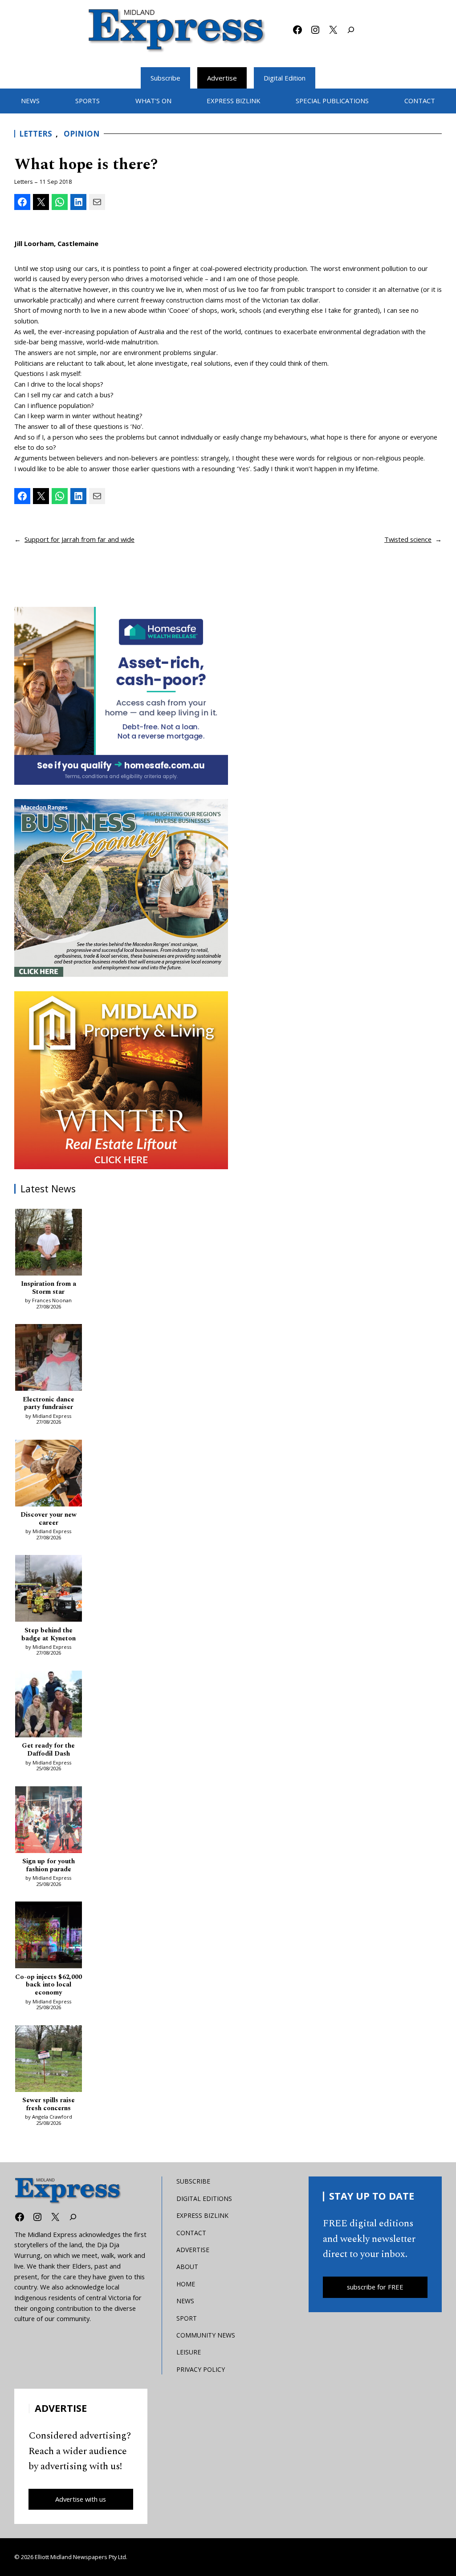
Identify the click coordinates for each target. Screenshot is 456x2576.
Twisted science (408, 539)
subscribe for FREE (375, 2287)
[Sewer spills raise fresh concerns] (49, 2060)
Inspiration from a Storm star (49, 1288)
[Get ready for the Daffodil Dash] (49, 1706)
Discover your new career (49, 1519)
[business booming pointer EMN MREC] (121, 888)
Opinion (82, 134)
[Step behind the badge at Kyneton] (49, 1590)
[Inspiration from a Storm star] (49, 1244)
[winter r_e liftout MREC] (121, 1080)
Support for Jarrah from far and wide (79, 539)
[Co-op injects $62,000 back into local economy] (49, 1936)
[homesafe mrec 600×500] (121, 696)
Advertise (222, 78)
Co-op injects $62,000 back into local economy (49, 1985)
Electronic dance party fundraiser (49, 1404)
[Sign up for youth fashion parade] (49, 1821)
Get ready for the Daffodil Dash (48, 1750)
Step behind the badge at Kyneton (49, 1635)
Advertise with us (81, 2499)
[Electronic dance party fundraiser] (49, 1359)
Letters (36, 134)
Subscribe (165, 78)
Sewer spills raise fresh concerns (49, 2104)
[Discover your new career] (49, 1475)
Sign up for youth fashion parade (49, 1865)
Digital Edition (285, 78)
